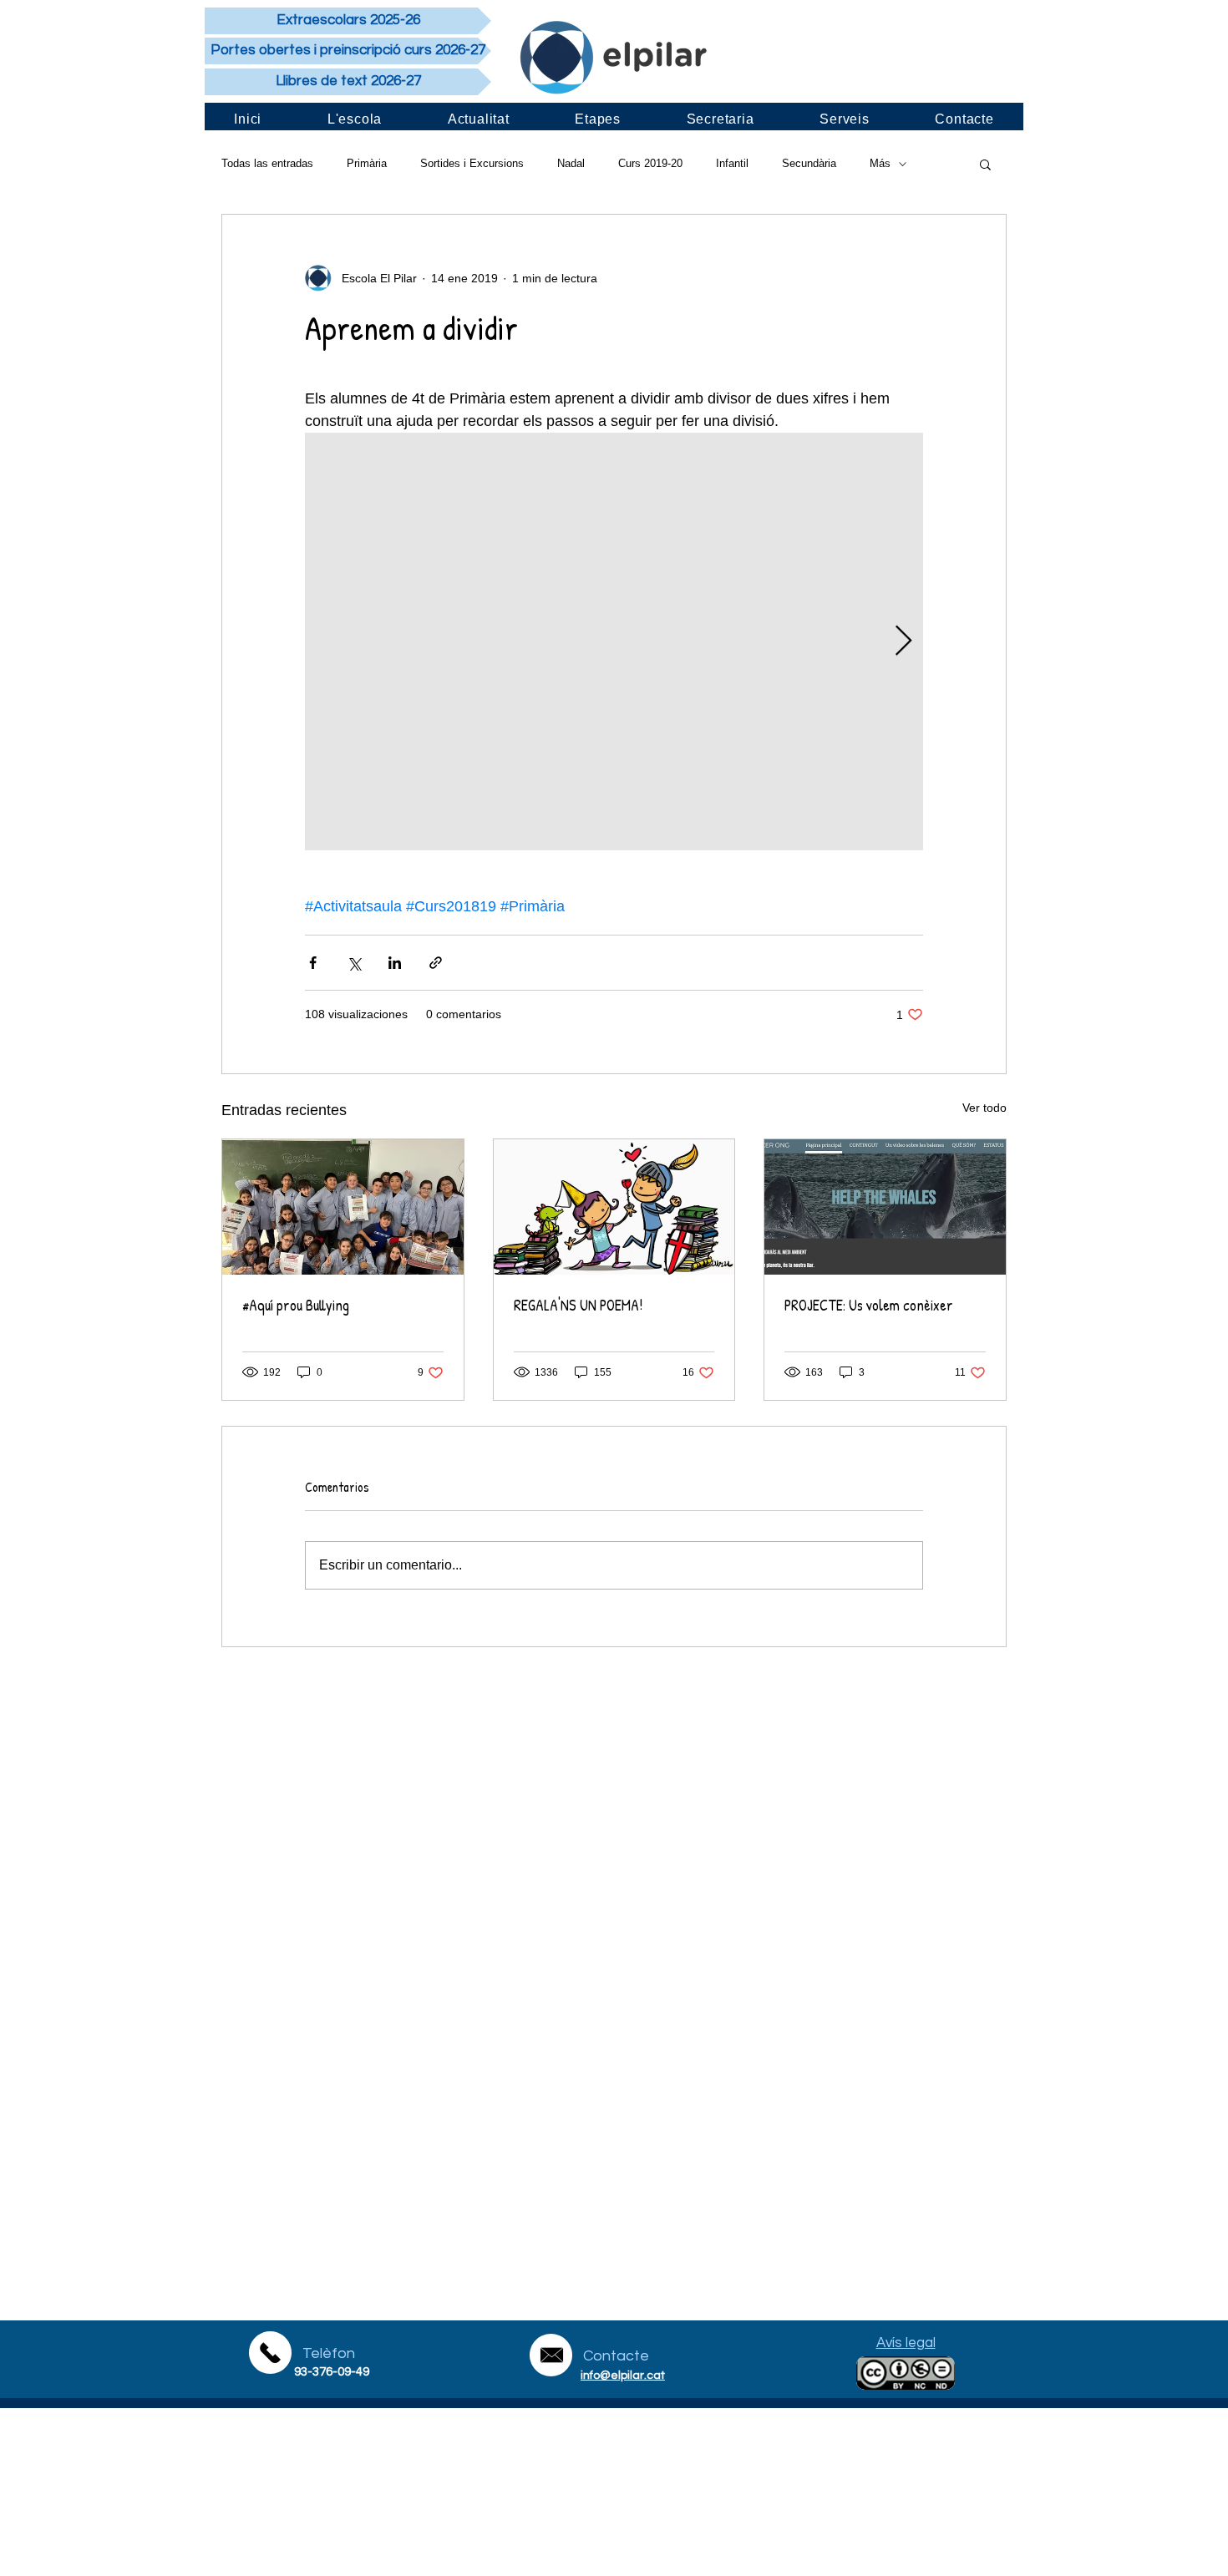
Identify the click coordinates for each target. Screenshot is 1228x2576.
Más (880, 163)
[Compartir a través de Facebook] (313, 963)
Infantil (732, 163)
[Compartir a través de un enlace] (436, 963)
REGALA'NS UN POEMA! (578, 1305)
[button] (985, 164)
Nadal (571, 163)
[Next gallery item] (903, 642)
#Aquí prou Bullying (296, 1305)
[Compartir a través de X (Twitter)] (354, 963)
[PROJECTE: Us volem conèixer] (885, 1207)
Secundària (809, 163)
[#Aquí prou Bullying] (343, 1207)
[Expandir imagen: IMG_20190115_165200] (614, 641)
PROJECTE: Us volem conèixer (869, 1305)
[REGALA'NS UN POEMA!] (614, 1207)
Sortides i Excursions (472, 163)
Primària (367, 163)
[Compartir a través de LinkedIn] (395, 963)
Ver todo (984, 1108)
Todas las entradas (267, 163)
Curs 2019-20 (650, 163)
